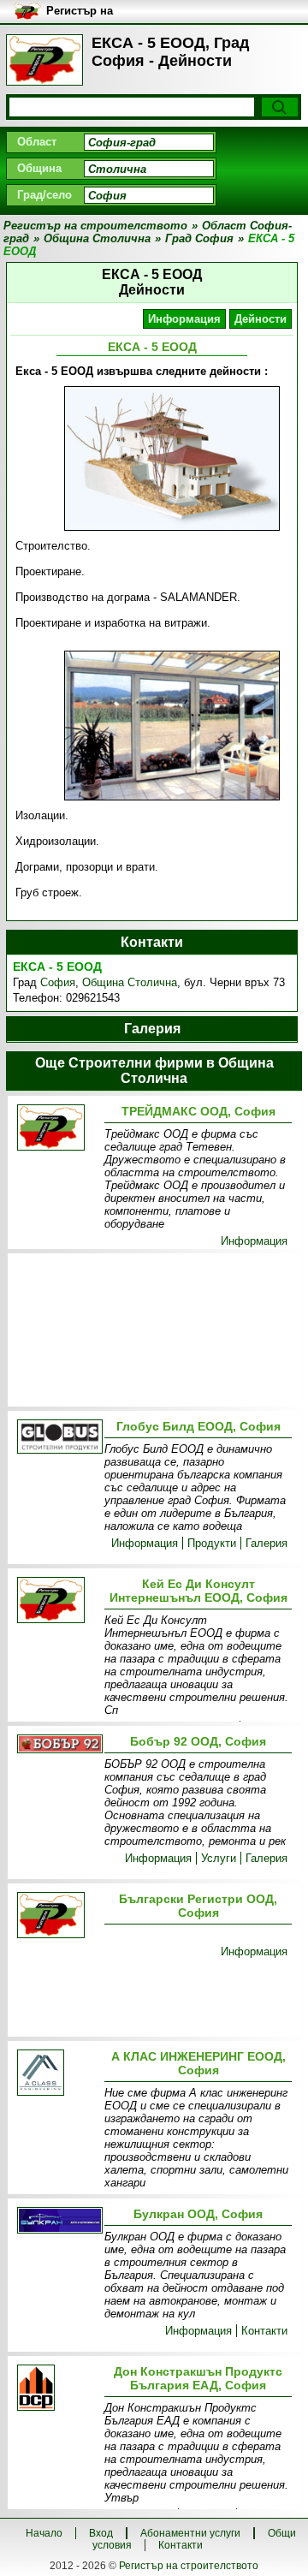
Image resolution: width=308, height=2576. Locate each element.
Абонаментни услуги (190, 2533)
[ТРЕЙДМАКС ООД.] (58, 1129)
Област (37, 142)
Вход (101, 2533)
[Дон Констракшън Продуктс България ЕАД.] (58, 2389)
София (58, 982)
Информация (184, 319)
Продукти (212, 1543)
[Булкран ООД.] (58, 2222)
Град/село (44, 195)
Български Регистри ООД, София (198, 1906)
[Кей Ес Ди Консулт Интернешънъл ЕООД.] (58, 1601)
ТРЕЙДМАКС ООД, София (198, 1111)
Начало (44, 2533)
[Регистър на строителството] (44, 60)
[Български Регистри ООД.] (58, 1916)
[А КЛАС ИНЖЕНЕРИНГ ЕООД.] (58, 2074)
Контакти (264, 2331)
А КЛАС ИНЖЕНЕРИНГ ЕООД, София (198, 2063)
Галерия (267, 1543)
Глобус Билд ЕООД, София (198, 1426)
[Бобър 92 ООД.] (58, 1745)
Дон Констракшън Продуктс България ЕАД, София (198, 2378)
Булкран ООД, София (198, 2214)
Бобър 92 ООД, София (198, 1741)
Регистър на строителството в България (95, 12)
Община (39, 168)
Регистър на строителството (189, 2566)
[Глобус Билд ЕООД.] (58, 1438)
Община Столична (130, 982)
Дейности (261, 319)
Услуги (219, 1858)
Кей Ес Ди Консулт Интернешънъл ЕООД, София (198, 1591)
